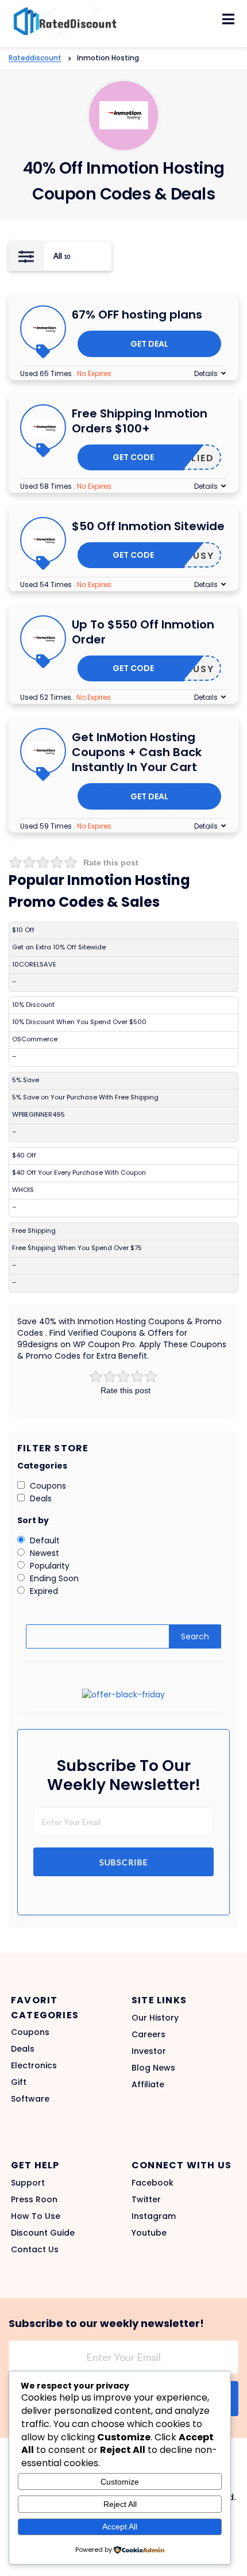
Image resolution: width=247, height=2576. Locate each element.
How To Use (36, 2216)
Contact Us (35, 2249)
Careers (148, 2034)
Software (30, 2099)
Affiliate (148, 2084)
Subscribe (124, 1862)
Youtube (149, 2233)
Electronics (34, 2065)
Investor (149, 2051)
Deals (23, 2049)
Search (195, 1636)
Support (28, 2183)
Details (206, 373)
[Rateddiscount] (63, 21)
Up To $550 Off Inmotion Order (143, 632)
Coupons (30, 2032)
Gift (19, 2082)
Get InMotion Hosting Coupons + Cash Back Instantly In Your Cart (137, 752)
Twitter (146, 2199)
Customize (120, 2482)
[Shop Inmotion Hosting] (124, 115)
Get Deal (149, 344)
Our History (155, 2018)
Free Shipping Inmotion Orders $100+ (140, 421)
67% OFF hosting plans (137, 315)
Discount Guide (43, 2233)
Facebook (153, 2183)
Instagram (154, 2216)
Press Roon (34, 2199)
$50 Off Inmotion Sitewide (148, 526)
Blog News (153, 2068)
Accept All (120, 2527)
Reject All (120, 2504)
